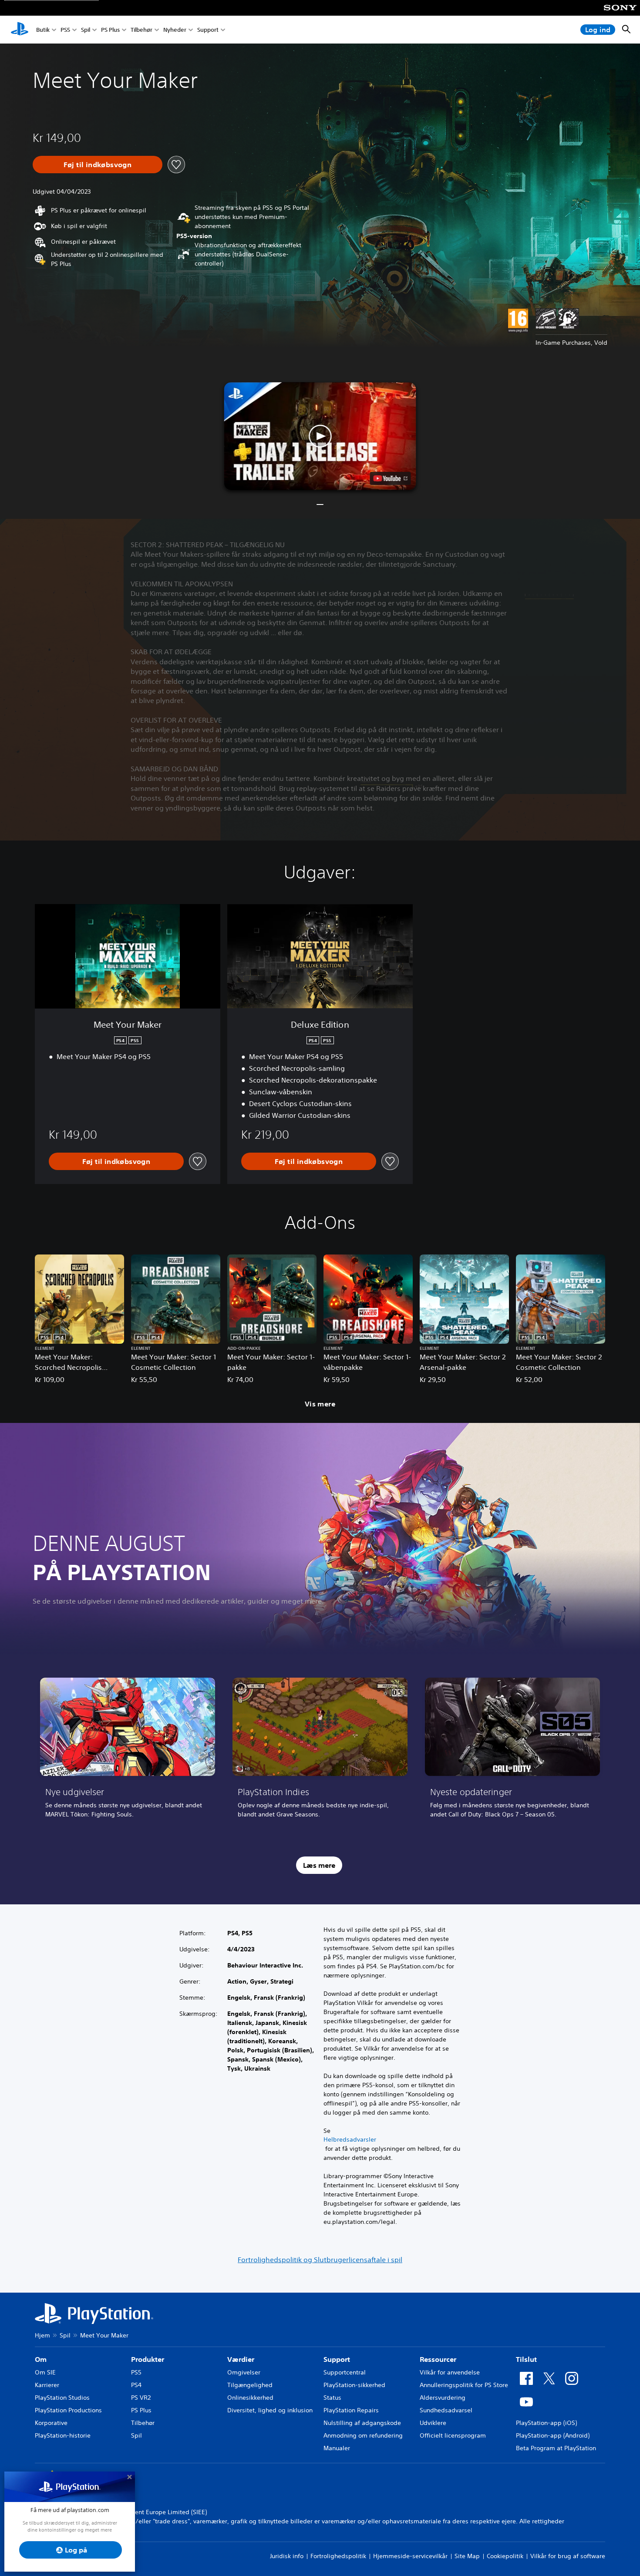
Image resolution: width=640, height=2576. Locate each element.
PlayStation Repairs (351, 2410)
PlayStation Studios (62, 2398)
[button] (320, 436)
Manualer (337, 2448)
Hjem (42, 2335)
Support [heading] (337, 2359)
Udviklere (433, 2423)
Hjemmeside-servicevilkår (410, 2556)
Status (332, 2398)
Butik (43, 30)
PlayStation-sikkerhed (354, 2385)
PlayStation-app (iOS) (546, 2423)
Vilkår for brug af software (568, 2556)
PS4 (136, 2385)
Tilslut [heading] (526, 2359)
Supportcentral (345, 2372)
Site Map (467, 2556)
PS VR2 (141, 2398)
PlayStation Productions (68, 2410)
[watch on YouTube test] (391, 478)
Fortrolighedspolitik (338, 2556)
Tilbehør (141, 30)
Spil (86, 30)
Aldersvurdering (443, 2398)
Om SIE (45, 2372)
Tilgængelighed (250, 2385)
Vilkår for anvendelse (450, 2372)
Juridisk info (287, 2556)
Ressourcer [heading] (438, 2359)
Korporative (51, 2423)
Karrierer (47, 2385)
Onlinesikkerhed (250, 2398)
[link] (128, 1751)
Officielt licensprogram (453, 2435)
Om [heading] (41, 2359)
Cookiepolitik (505, 2556)
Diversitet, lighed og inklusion (270, 2410)
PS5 (65, 30)
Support (208, 30)
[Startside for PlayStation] (20, 30)
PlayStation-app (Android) (553, 2435)
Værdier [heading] (241, 2359)
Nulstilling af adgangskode (362, 2423)
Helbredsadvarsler (350, 2139)
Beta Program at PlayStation (556, 2448)
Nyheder (175, 30)
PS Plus (110, 30)
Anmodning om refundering (363, 2435)
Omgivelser (244, 2372)
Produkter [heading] (148, 2359)
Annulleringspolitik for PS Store (464, 2385)
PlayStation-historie (63, 2435)
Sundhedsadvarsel (446, 2410)
